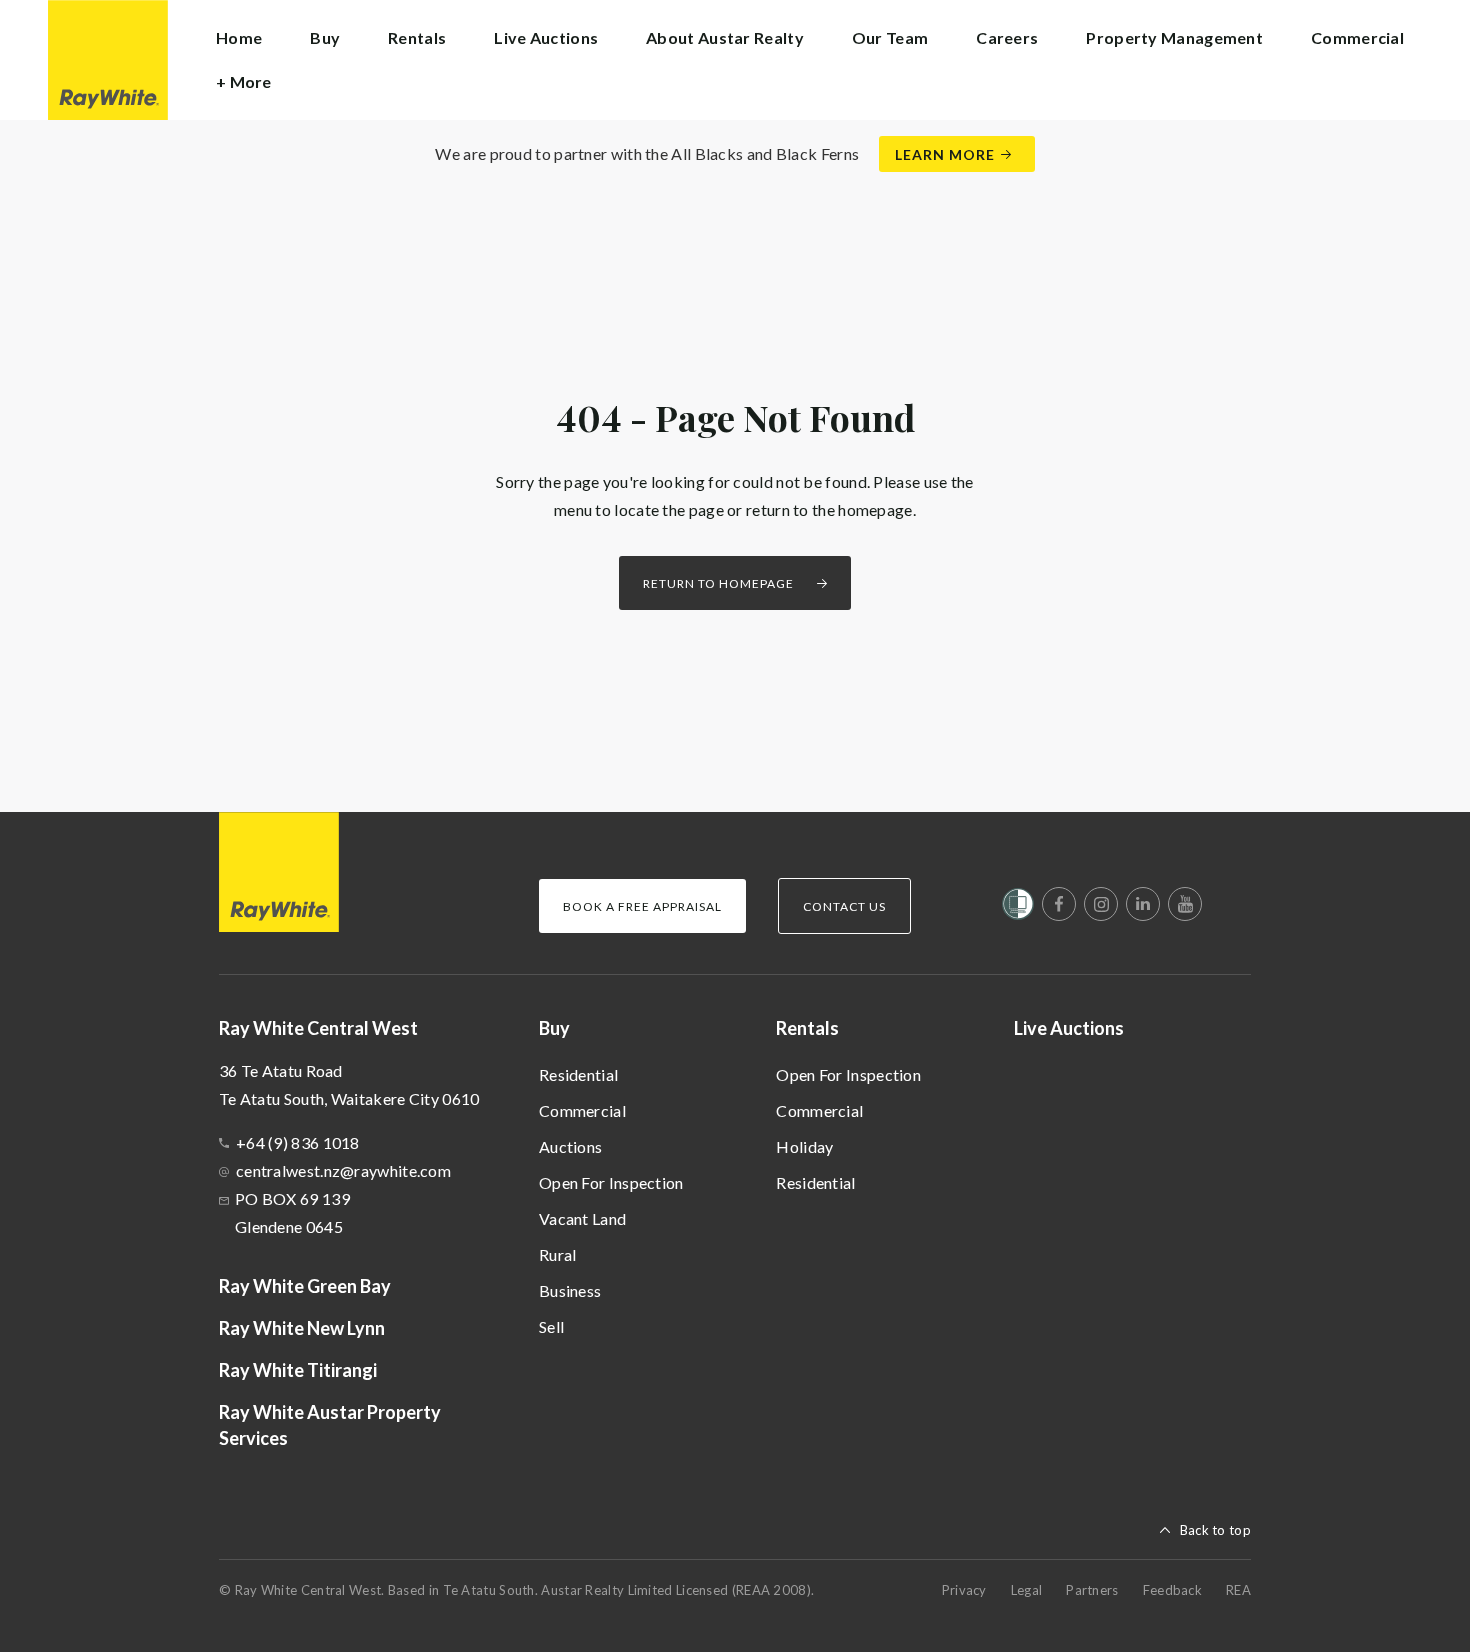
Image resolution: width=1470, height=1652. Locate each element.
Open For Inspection (611, 1182)
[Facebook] (1059, 904)
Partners (1092, 1590)
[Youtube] (1185, 904)
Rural (558, 1254)
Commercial (582, 1110)
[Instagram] (1101, 904)
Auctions (570, 1146)
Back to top (1215, 1530)
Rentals (807, 1028)
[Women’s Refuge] (1018, 908)
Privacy (964, 1590)
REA (1238, 1590)
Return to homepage (718, 583)
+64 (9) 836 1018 (298, 1142)
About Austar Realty (725, 37)
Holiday (804, 1146)
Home (239, 37)
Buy (554, 1028)
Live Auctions (546, 37)
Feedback (1172, 1590)
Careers (1007, 37)
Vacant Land (582, 1218)
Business (570, 1290)
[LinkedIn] (1143, 904)
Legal (1027, 1590)
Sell (551, 1326)
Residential (578, 1074)
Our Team (890, 37)
